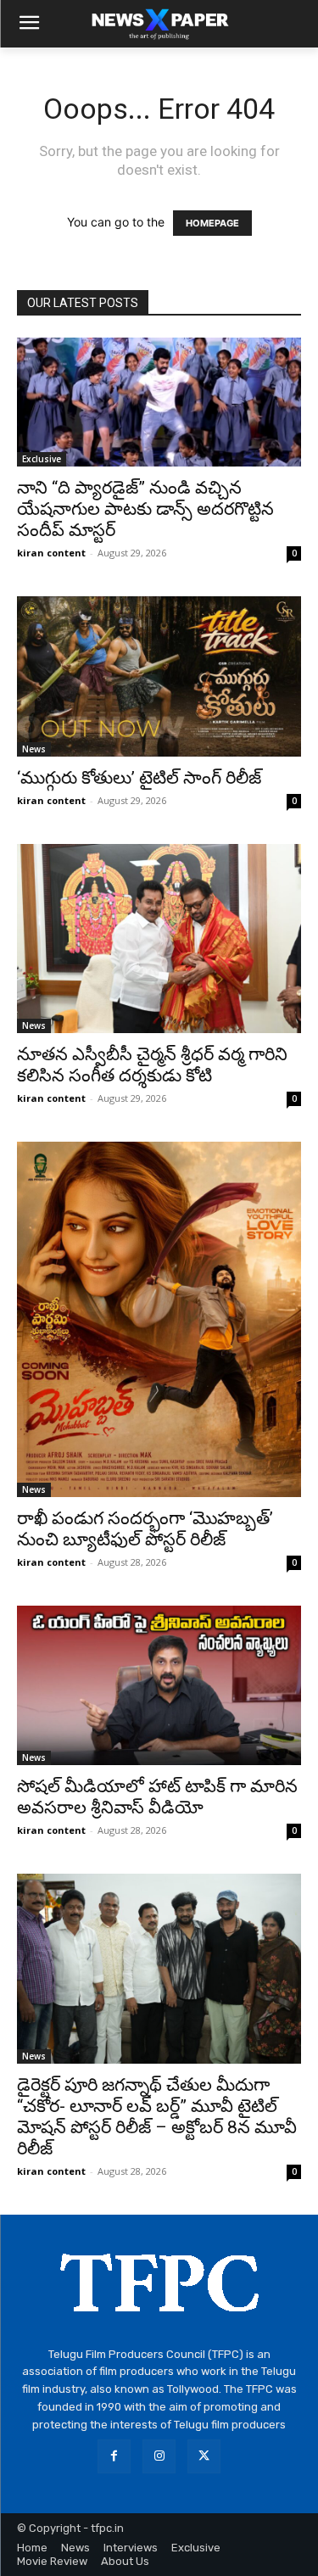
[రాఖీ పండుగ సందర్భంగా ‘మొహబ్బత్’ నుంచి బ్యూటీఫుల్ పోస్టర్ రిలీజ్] (159, 1319)
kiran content (51, 553)
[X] (204, 2456)
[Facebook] (114, 2456)
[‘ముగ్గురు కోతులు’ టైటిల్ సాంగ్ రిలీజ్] (159, 676)
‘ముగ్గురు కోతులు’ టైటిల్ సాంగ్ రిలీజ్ (139, 778)
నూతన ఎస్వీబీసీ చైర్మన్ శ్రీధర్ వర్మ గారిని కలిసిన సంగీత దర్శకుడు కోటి (152, 1065)
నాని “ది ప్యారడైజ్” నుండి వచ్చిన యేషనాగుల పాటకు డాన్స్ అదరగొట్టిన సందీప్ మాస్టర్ (145, 509)
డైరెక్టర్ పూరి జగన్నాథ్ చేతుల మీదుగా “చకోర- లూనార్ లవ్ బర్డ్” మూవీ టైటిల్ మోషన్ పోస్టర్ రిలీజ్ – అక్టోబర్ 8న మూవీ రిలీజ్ (157, 2117)
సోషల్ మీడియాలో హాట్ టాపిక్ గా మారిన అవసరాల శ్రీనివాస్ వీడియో (157, 1797)
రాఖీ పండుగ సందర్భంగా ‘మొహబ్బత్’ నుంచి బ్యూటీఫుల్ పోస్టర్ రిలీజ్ (145, 1529)
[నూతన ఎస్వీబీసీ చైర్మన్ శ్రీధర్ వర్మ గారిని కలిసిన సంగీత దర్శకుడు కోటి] (159, 939)
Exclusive (42, 459)
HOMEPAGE (212, 223)
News (34, 749)
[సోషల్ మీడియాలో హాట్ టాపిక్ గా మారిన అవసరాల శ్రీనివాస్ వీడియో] (159, 1685)
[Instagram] (159, 2456)
